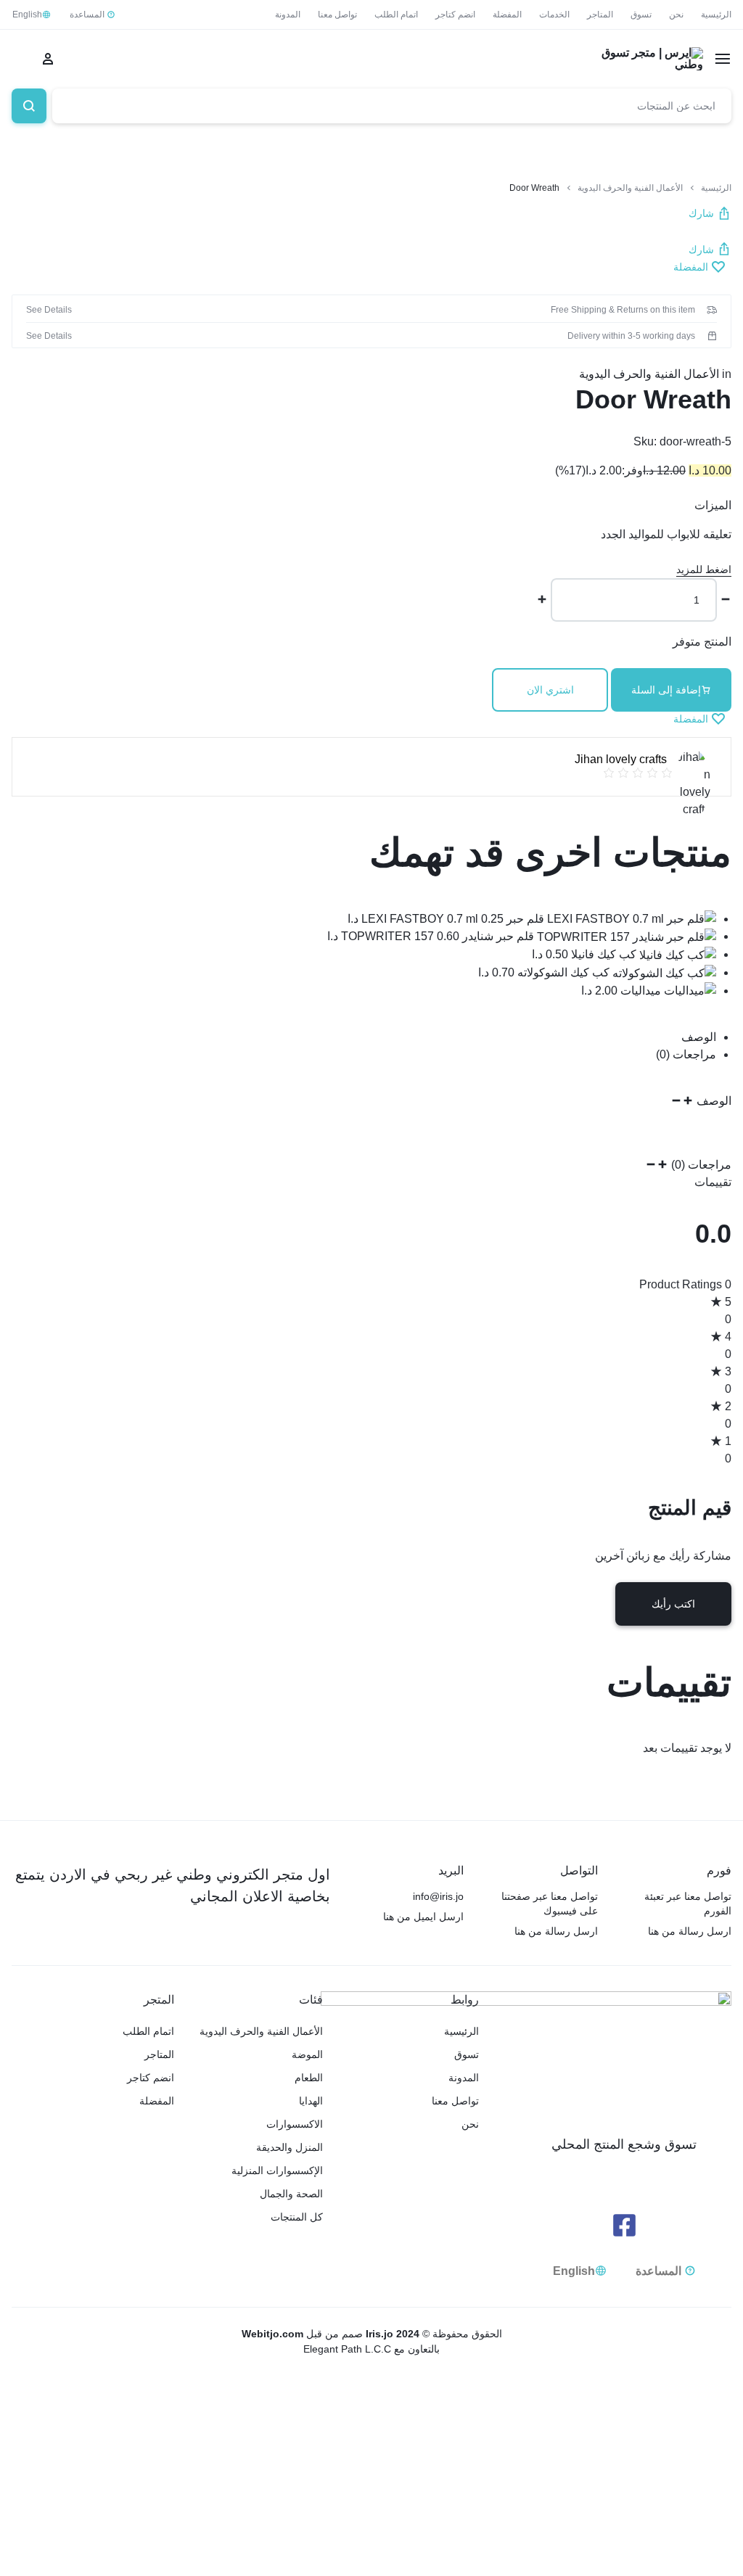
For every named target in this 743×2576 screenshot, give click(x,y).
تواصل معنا (337, 15)
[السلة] (19, 59)
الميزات (713, 505)
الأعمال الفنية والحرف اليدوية (630, 188)
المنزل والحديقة (290, 2147)
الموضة (307, 2054)
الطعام (309, 2078)
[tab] (364, 1037)
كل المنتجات (297, 2217)
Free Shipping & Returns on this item (623, 310)
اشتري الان (550, 690)
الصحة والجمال (291, 2194)
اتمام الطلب (396, 15)
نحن (676, 15)
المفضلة (507, 15)
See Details (49, 310)
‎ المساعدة (88, 15)
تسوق (641, 15)
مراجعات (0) (686, 1054)
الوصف (699, 1037)
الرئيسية (716, 15)
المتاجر (600, 15)
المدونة (288, 15)
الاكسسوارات (295, 2124)
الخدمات (554, 15)
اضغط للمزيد (704, 569)
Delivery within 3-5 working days (631, 336)
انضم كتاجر (455, 15)
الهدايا (311, 2101)
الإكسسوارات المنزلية (277, 2170)
